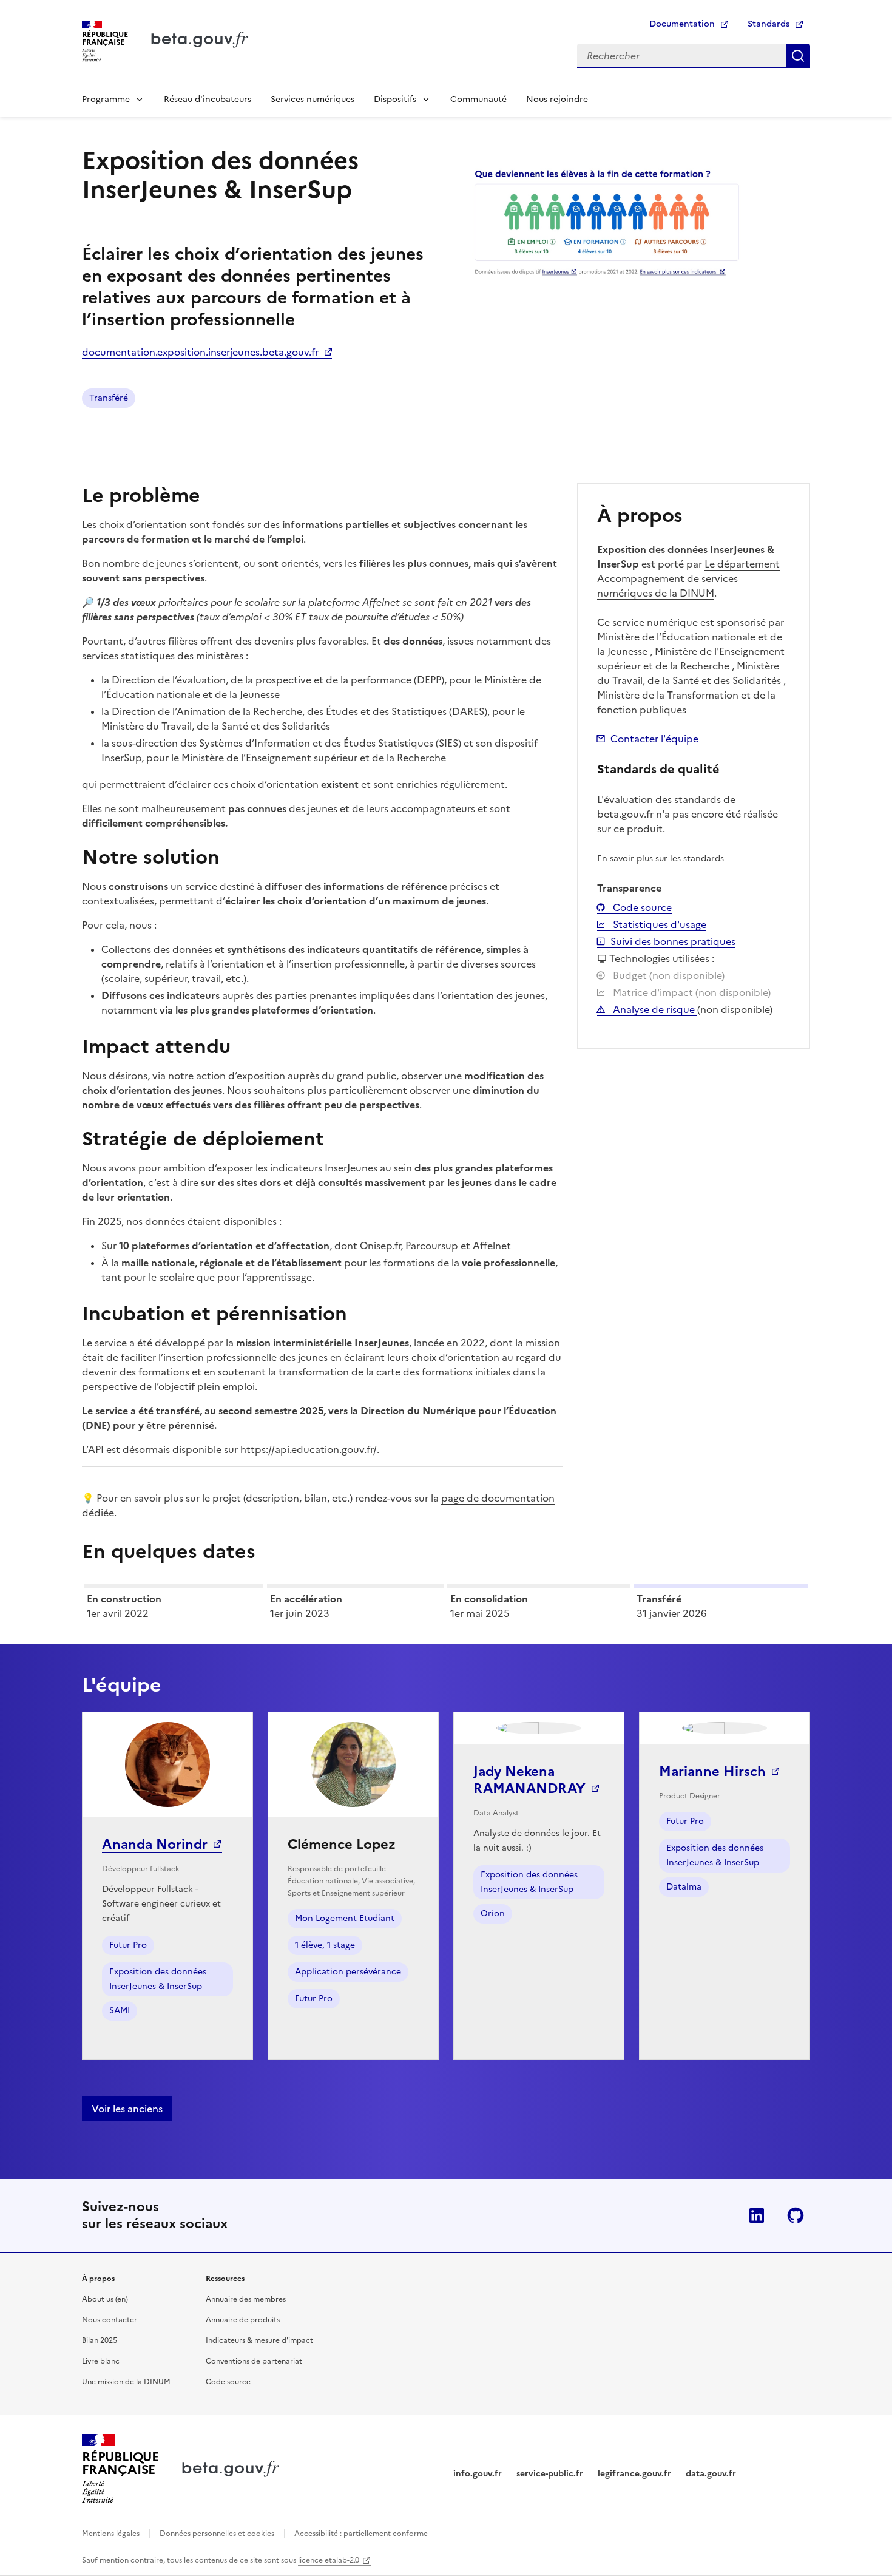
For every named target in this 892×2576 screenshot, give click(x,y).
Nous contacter (110, 2320)
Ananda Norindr (155, 1844)
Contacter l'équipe (654, 739)
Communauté (478, 99)
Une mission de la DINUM (126, 2382)
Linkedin (757, 2215)
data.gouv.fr (711, 2474)
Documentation (682, 24)
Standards (769, 24)
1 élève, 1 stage (325, 1945)
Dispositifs (395, 99)
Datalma (684, 1887)
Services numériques (313, 99)
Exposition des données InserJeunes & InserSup (158, 1979)
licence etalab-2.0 (329, 2560)
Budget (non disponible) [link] (667, 975)
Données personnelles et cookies (217, 2534)
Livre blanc (101, 2361)
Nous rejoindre (557, 99)
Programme (106, 99)
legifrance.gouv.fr (634, 2474)
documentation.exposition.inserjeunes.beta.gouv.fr (200, 352)
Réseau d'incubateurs (208, 99)
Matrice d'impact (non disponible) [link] (691, 992)
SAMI (120, 2011)
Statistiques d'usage (658, 924)
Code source (641, 907)
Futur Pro (128, 1945)
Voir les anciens (127, 2109)
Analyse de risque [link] (654, 1009)
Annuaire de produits (243, 2320)
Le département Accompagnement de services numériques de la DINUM (688, 578)
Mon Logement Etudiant (345, 1918)
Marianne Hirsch (712, 1771)
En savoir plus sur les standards (661, 859)
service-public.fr (550, 2474)
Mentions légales (111, 2534)
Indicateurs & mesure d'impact (259, 2340)
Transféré (109, 398)
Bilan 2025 (100, 2340)
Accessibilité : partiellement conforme (361, 2534)
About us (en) (105, 2299)
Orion (493, 1913)
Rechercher (798, 56)
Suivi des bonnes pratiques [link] (673, 941)
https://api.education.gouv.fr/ (309, 1449)
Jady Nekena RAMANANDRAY (529, 1780)
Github (796, 2215)
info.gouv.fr (478, 2474)
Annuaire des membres (246, 2299)
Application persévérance (348, 1972)
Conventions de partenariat (254, 2361)
